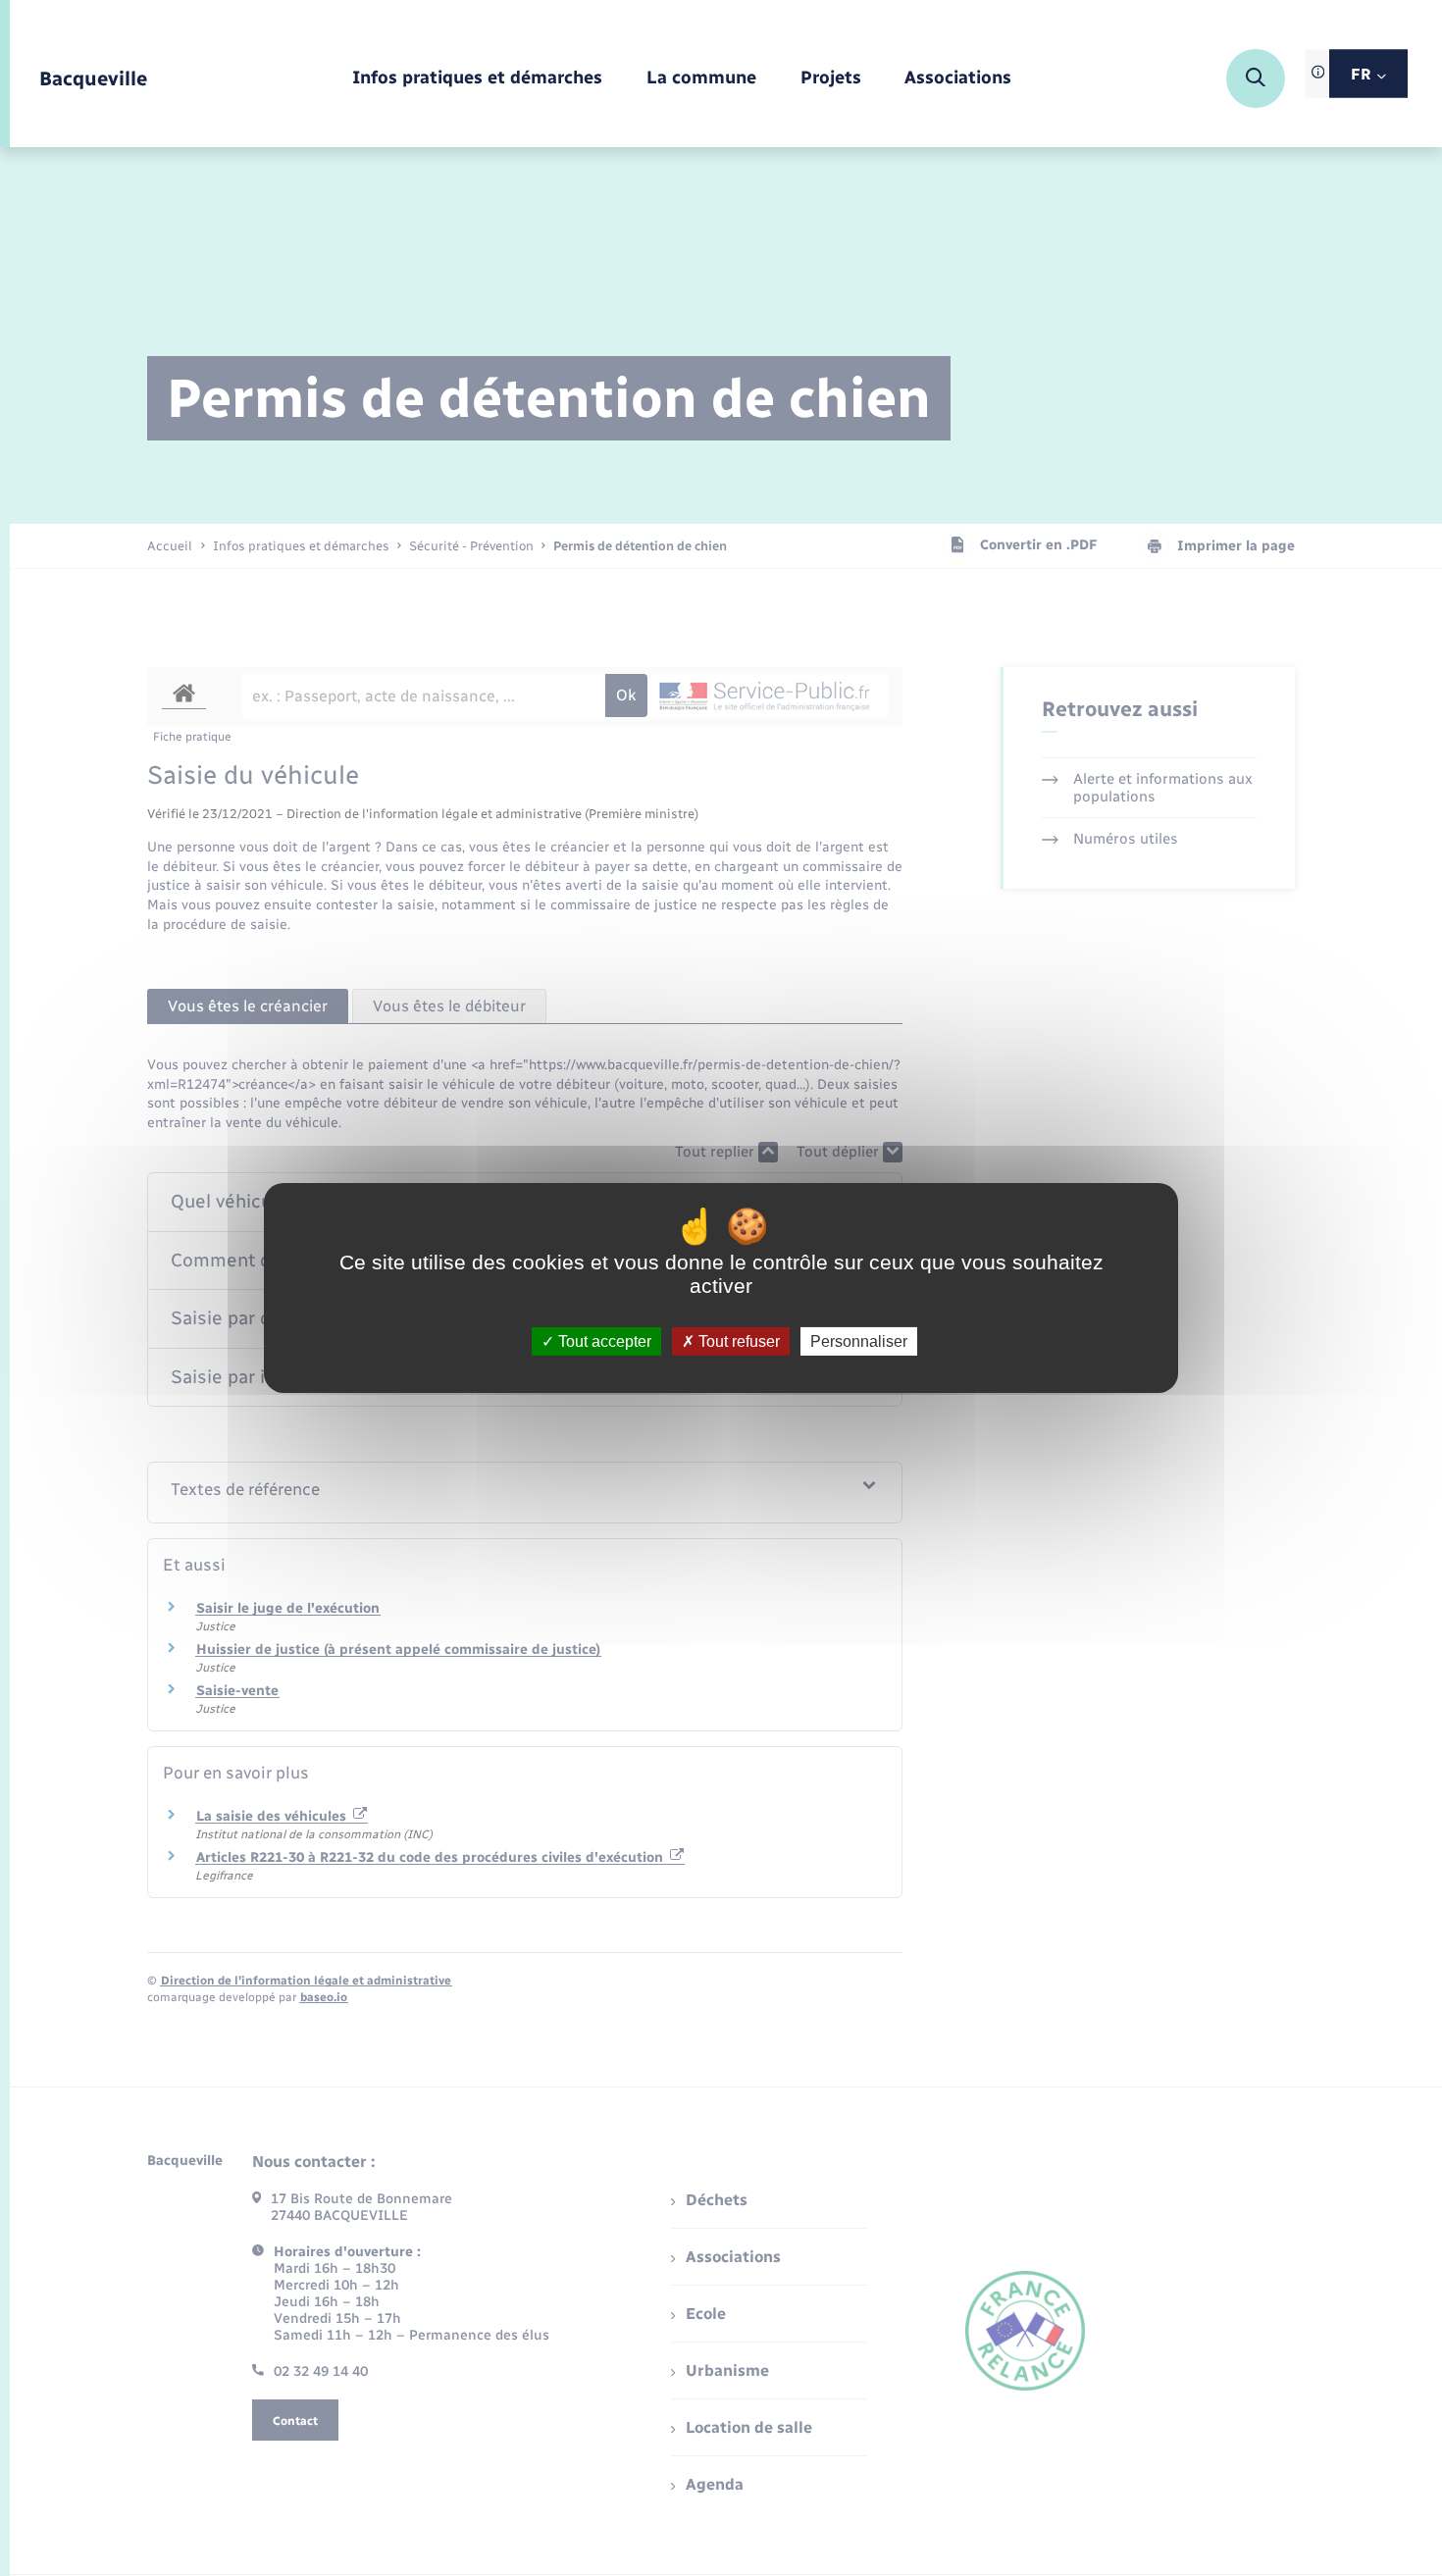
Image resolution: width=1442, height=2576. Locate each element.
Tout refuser (737, 1341)
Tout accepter (603, 1341)
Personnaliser (859, 1341)
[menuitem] (477, 79)
